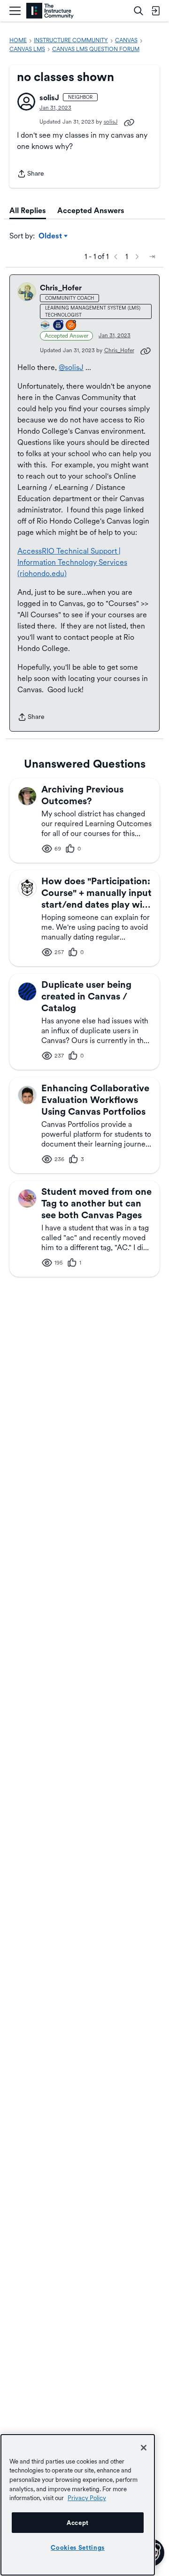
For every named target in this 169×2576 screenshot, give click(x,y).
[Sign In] (155, 11)
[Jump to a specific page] (152, 257)
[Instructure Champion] (46, 326)
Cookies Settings (78, 2547)
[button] (26, 102)
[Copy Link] (129, 122)
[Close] (144, 2448)
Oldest (51, 237)
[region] (78, 2505)
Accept (78, 2523)
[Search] (138, 11)
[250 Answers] (71, 326)
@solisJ (71, 367)
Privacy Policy (87, 2498)
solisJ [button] (49, 98)
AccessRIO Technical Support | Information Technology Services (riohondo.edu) (72, 562)
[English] (50, 11)
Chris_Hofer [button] (61, 288)
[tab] (28, 211)
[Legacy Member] (59, 326)
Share (31, 174)
